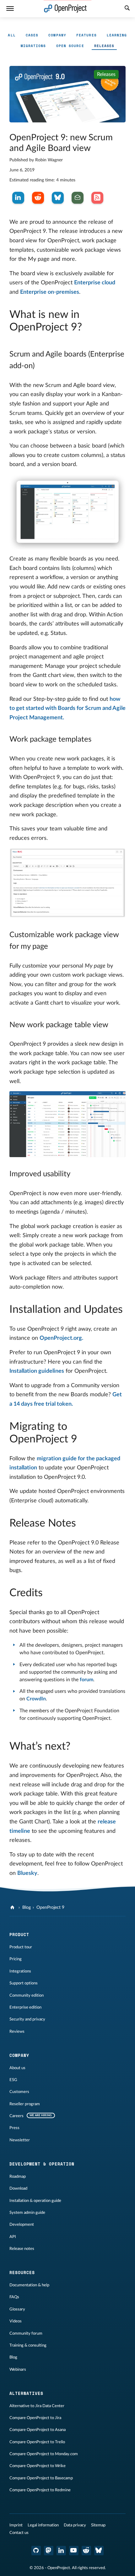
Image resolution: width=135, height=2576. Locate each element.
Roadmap (18, 2176)
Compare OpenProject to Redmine (40, 2490)
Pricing (16, 1959)
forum (86, 1680)
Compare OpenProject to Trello (37, 2442)
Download (18, 2188)
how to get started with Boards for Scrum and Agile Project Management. (67, 708)
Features (86, 35)
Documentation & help (29, 2285)
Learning (117, 35)
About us (17, 2068)
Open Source (70, 46)
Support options (24, 1983)
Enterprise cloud (95, 283)
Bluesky (27, 1873)
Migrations (33, 46)
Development (22, 2224)
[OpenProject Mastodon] (49, 2551)
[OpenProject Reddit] (86, 2551)
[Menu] (10, 9)
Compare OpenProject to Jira (35, 2418)
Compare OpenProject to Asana (38, 2430)
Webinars (18, 2369)
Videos (16, 2321)
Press (14, 2128)
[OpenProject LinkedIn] (61, 2551)
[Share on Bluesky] (58, 198)
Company (57, 35)
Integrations (20, 1971)
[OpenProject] (13, 1908)
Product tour (21, 1947)
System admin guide (27, 2213)
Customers (19, 2092)
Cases (32, 35)
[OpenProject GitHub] (36, 2551)
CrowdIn (36, 1699)
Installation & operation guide (35, 2201)
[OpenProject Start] (65, 9)
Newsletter (20, 2140)
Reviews (17, 2031)
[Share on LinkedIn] (18, 198)
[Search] (127, 9)
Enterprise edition (25, 2007)
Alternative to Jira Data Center (37, 2406)
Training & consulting (28, 2345)
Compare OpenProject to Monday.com (44, 2454)
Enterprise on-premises (50, 292)
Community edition (27, 1995)
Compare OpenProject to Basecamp (41, 2478)
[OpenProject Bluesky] (99, 2551)
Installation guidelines (37, 1371)
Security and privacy (27, 2019)
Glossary (17, 2309)
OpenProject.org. (61, 1338)
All (12, 35)
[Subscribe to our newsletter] (78, 198)
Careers (16, 2116)
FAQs (14, 2297)
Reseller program (25, 2104)
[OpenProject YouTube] (74, 2551)
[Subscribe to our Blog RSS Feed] (97, 198)
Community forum (26, 2333)
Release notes (22, 2249)
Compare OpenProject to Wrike (38, 2466)
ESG (13, 2080)
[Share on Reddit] (38, 198)
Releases (104, 46)
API (13, 2237)
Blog (27, 1908)
